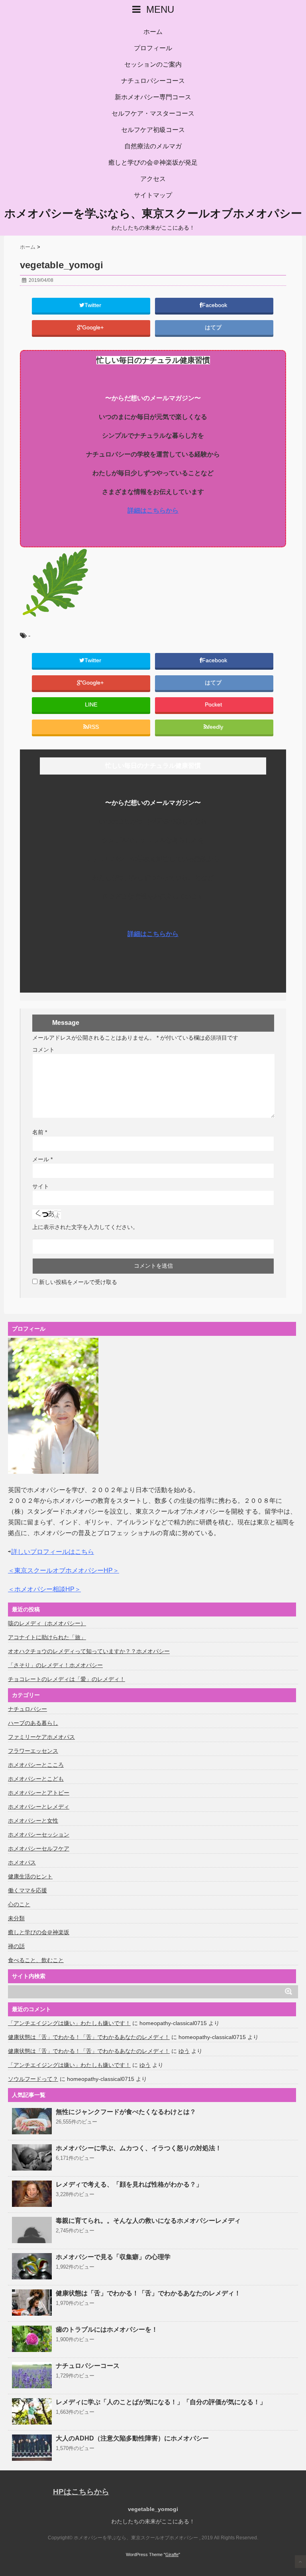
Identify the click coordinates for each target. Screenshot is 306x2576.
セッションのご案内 (153, 64)
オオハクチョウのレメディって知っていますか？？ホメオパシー (89, 1651)
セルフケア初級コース (153, 130)
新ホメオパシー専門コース (153, 97)
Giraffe (172, 2554)
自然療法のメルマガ (153, 146)
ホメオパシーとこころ (36, 1765)
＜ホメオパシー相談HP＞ (44, 1589)
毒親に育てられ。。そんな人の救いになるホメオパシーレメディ (148, 2221)
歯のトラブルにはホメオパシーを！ (107, 2329)
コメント (43, 1050)
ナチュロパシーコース (153, 81)
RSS (93, 727)
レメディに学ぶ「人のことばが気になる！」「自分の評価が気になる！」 (161, 2402)
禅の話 (16, 1946)
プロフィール (153, 48)
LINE (91, 705)
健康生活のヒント (30, 1876)
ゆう (184, 2051)
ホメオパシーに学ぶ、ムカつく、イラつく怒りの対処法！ (139, 2148)
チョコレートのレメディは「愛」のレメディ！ (67, 1679)
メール (42, 1159)
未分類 (16, 1918)
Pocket (214, 705)
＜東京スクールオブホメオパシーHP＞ (64, 1570)
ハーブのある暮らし (33, 1723)
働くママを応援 (27, 1890)
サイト (41, 1186)
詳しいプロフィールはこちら (53, 1552)
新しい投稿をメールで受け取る (78, 1282)
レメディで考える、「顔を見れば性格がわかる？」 (129, 2184)
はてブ (214, 327)
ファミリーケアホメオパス (41, 1737)
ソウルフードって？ (33, 2079)
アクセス (153, 179)
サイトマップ (153, 195)
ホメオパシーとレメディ (39, 1807)
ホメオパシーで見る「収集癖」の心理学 (113, 2257)
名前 (40, 1132)
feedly (216, 727)
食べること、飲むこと (36, 1960)
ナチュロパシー (27, 1709)
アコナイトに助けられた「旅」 (47, 1637)
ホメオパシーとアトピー (39, 1793)
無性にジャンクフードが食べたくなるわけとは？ (126, 2112)
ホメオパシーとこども (36, 1779)
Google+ (94, 327)
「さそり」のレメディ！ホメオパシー (55, 1665)
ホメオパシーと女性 (33, 1821)
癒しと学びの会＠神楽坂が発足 (153, 162)
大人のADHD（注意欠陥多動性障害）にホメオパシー (132, 2438)
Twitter (94, 305)
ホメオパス (22, 1862)
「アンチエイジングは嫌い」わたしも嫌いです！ (69, 2023)
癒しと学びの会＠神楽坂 (39, 1932)
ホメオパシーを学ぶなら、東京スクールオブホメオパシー (153, 214)
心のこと (19, 1904)
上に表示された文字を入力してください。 (85, 1227)
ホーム (153, 32)
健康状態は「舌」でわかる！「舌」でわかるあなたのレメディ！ (89, 2037)
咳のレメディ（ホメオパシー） (47, 1623)
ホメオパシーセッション (39, 1835)
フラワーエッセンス (33, 1751)
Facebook (215, 305)
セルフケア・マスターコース (153, 113)
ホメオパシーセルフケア (39, 1848)
